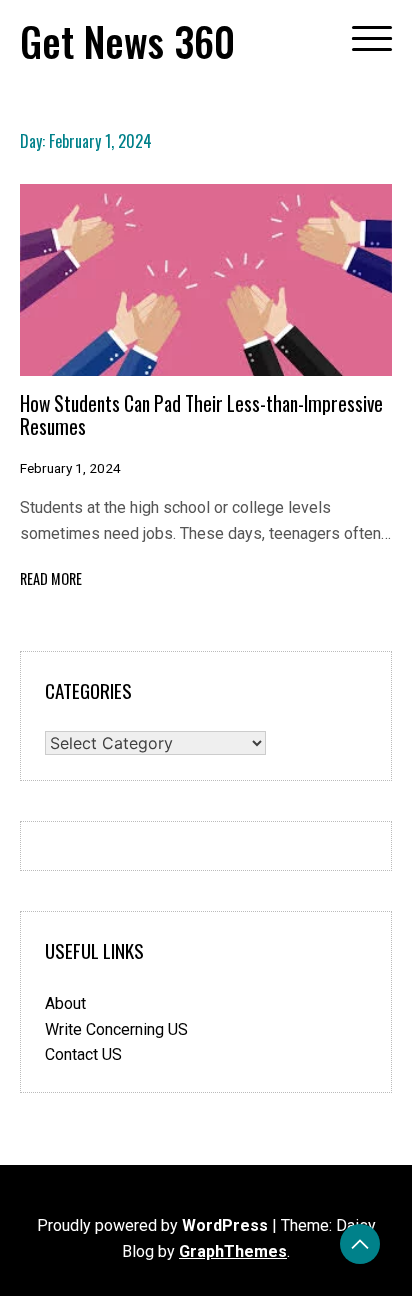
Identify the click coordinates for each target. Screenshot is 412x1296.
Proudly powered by (152, 1225)
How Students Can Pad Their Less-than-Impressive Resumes (201, 415)
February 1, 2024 (70, 468)
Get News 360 (127, 41)
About (65, 1003)
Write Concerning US (116, 1029)
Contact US (83, 1054)
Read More (51, 578)
